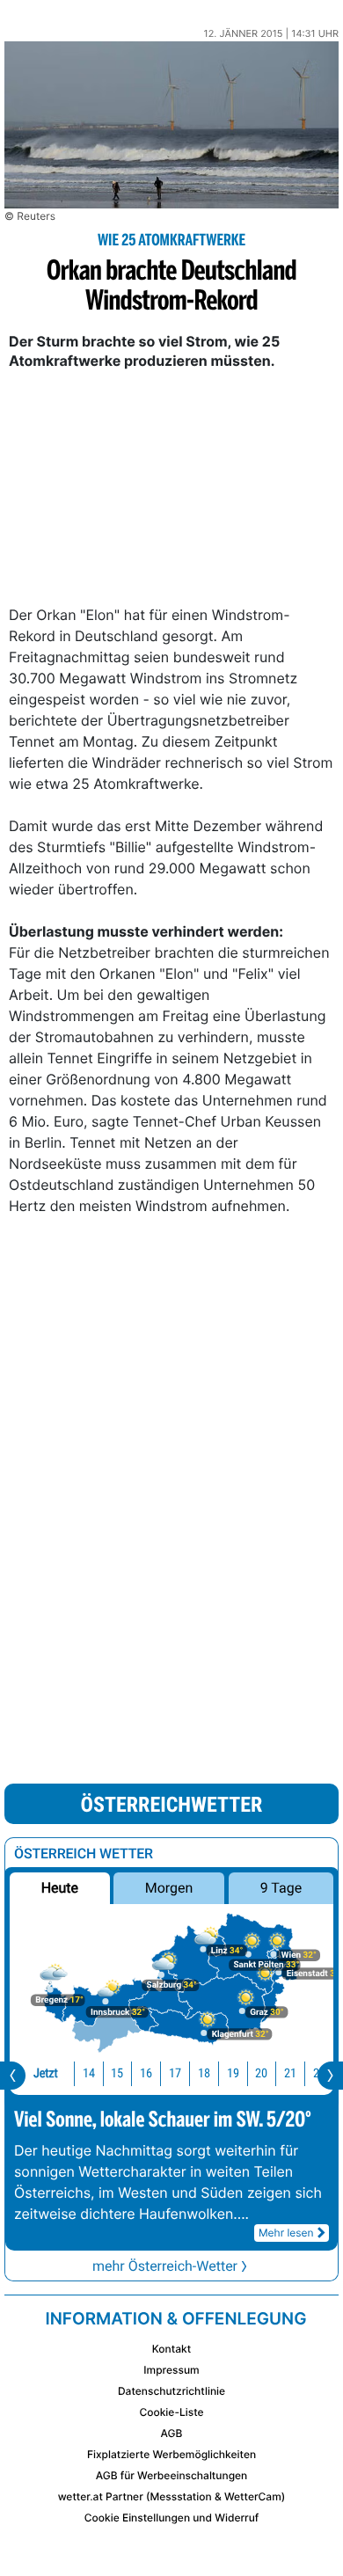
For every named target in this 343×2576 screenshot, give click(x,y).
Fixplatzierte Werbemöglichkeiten (171, 2454)
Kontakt (171, 2349)
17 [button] (175, 2073)
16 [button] (146, 2073)
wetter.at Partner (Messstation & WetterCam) (172, 2496)
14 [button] (89, 2073)
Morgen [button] (169, 1888)
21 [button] (290, 2073)
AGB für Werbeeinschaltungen (172, 2475)
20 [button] (261, 2073)
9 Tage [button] (281, 1888)
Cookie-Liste (171, 2412)
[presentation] (13, 2076)
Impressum (171, 2370)
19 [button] (233, 2073)
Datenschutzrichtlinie (171, 2391)
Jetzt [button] (46, 2073)
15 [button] (117, 2073)
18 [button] (204, 2073)
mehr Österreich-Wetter (165, 2266)
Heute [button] (60, 1888)
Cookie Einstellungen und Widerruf (172, 2518)
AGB (172, 2433)
